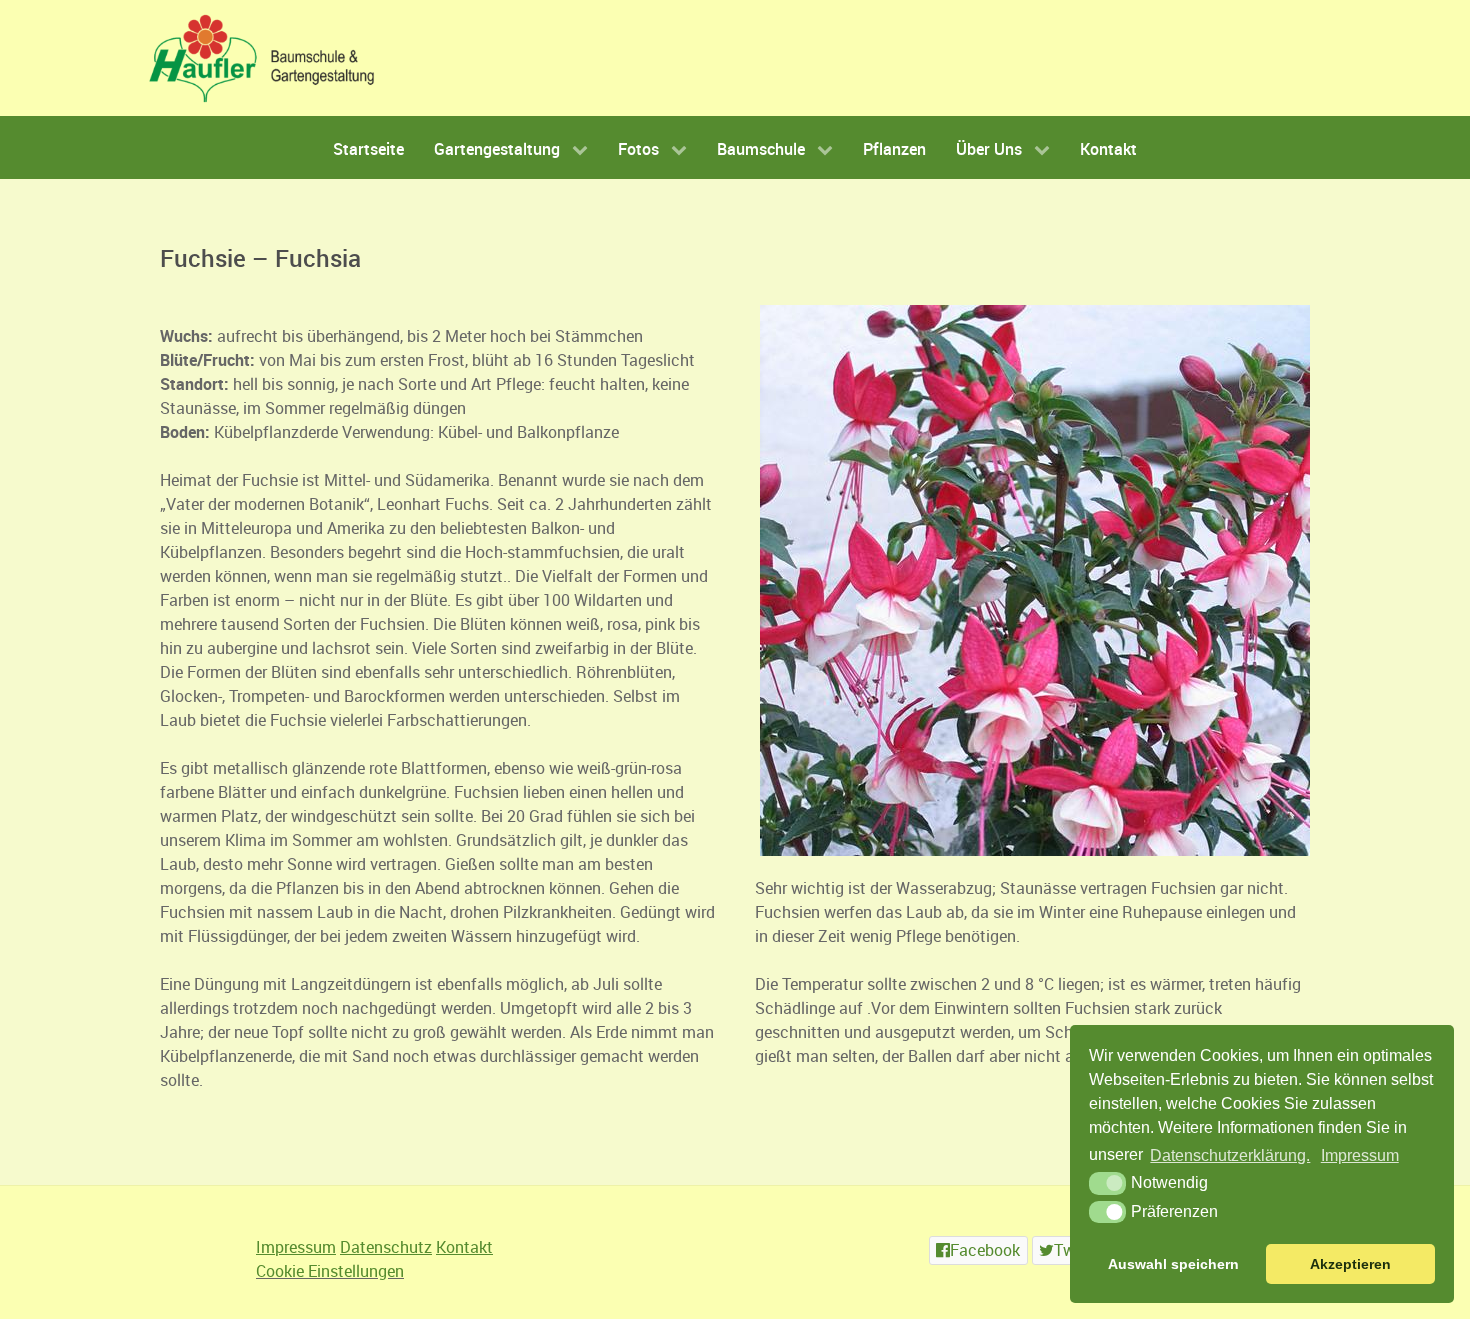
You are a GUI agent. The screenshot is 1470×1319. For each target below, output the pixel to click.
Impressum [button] (1360, 1155)
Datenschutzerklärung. (1230, 1155)
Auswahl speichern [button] (1173, 1264)
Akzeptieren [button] (1350, 1264)
